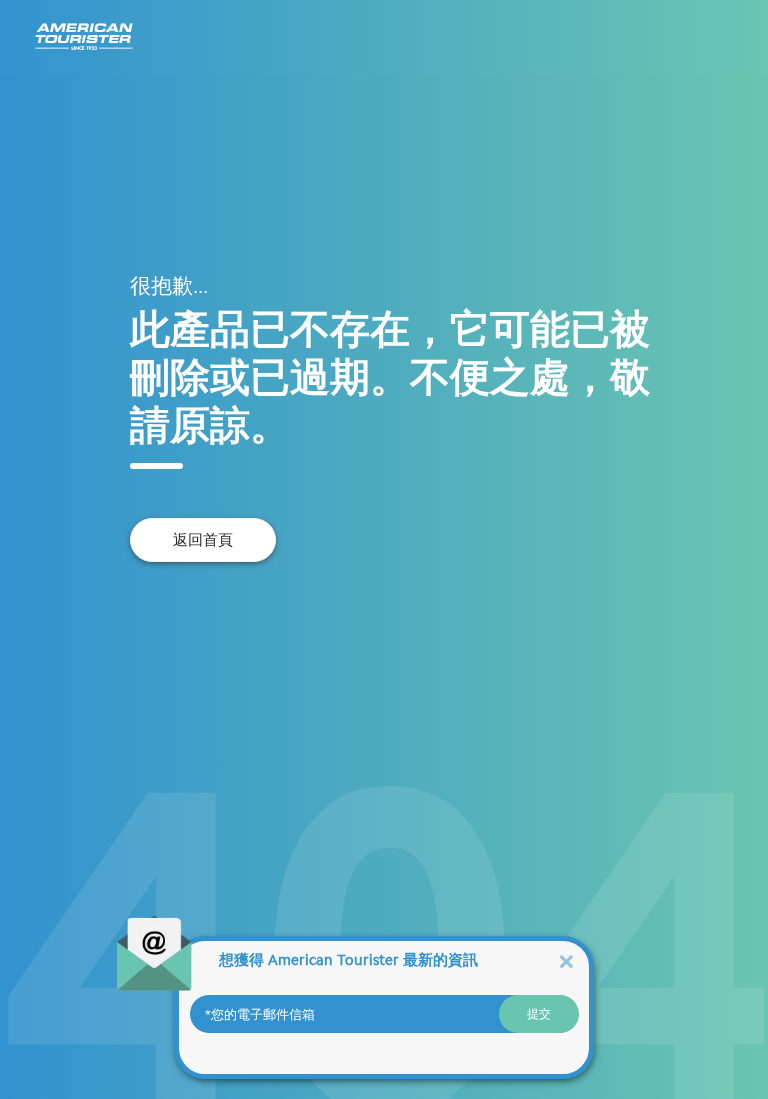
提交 (539, 1014)
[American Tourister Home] (84, 37)
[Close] (566, 960)
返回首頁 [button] (203, 540)
